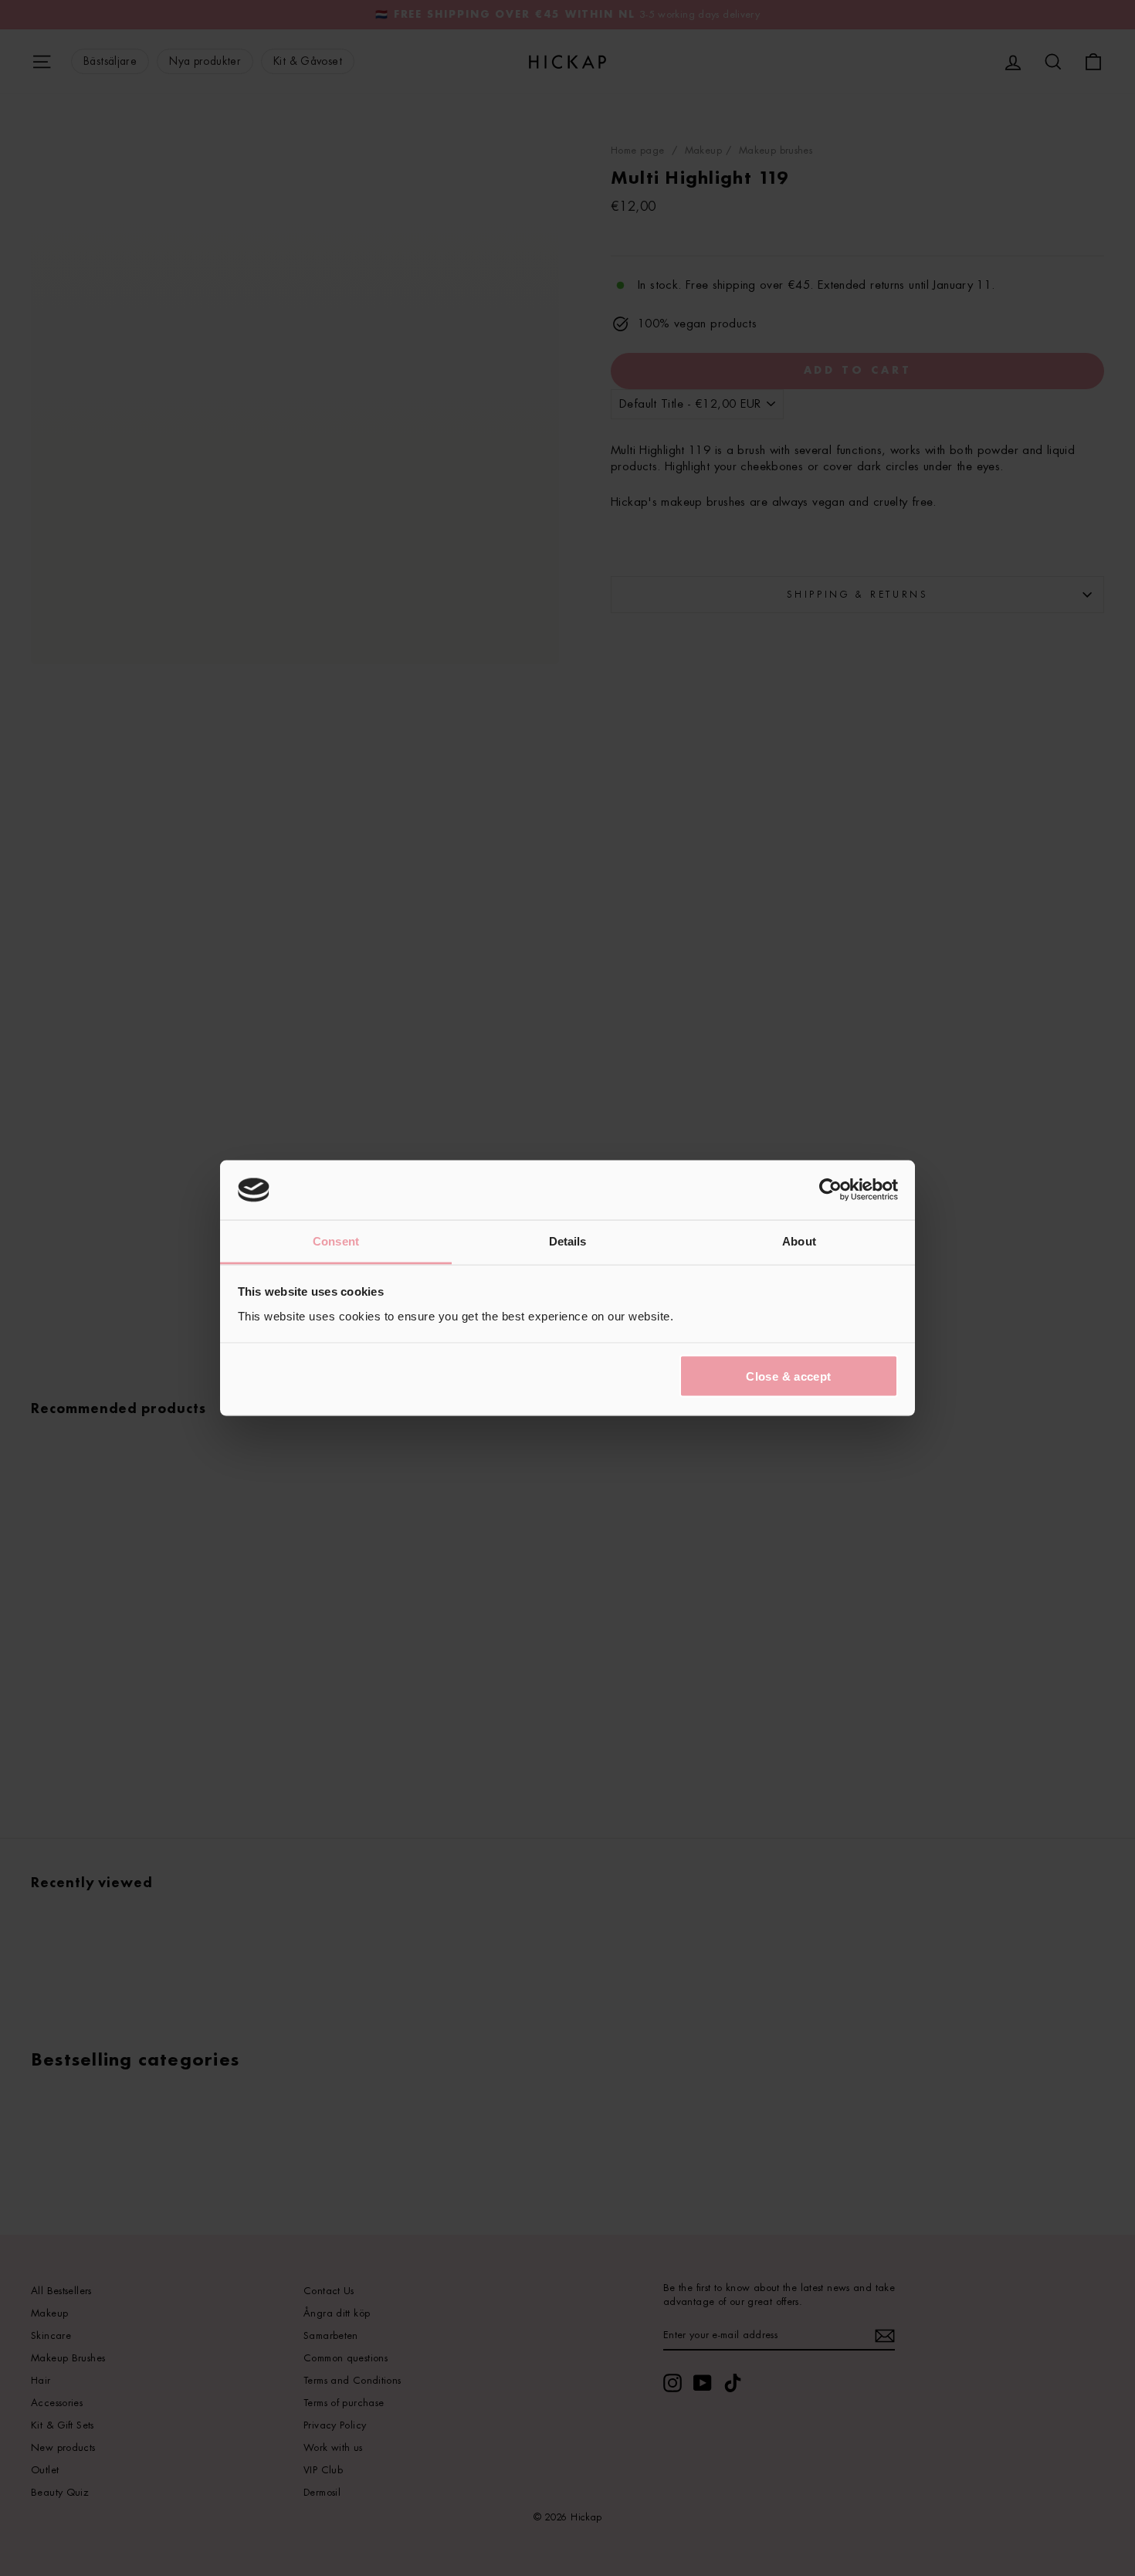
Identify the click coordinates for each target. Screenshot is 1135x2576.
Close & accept (788, 1376)
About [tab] (799, 1241)
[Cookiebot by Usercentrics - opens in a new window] (830, 1190)
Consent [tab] (336, 1241)
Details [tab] (568, 1241)
